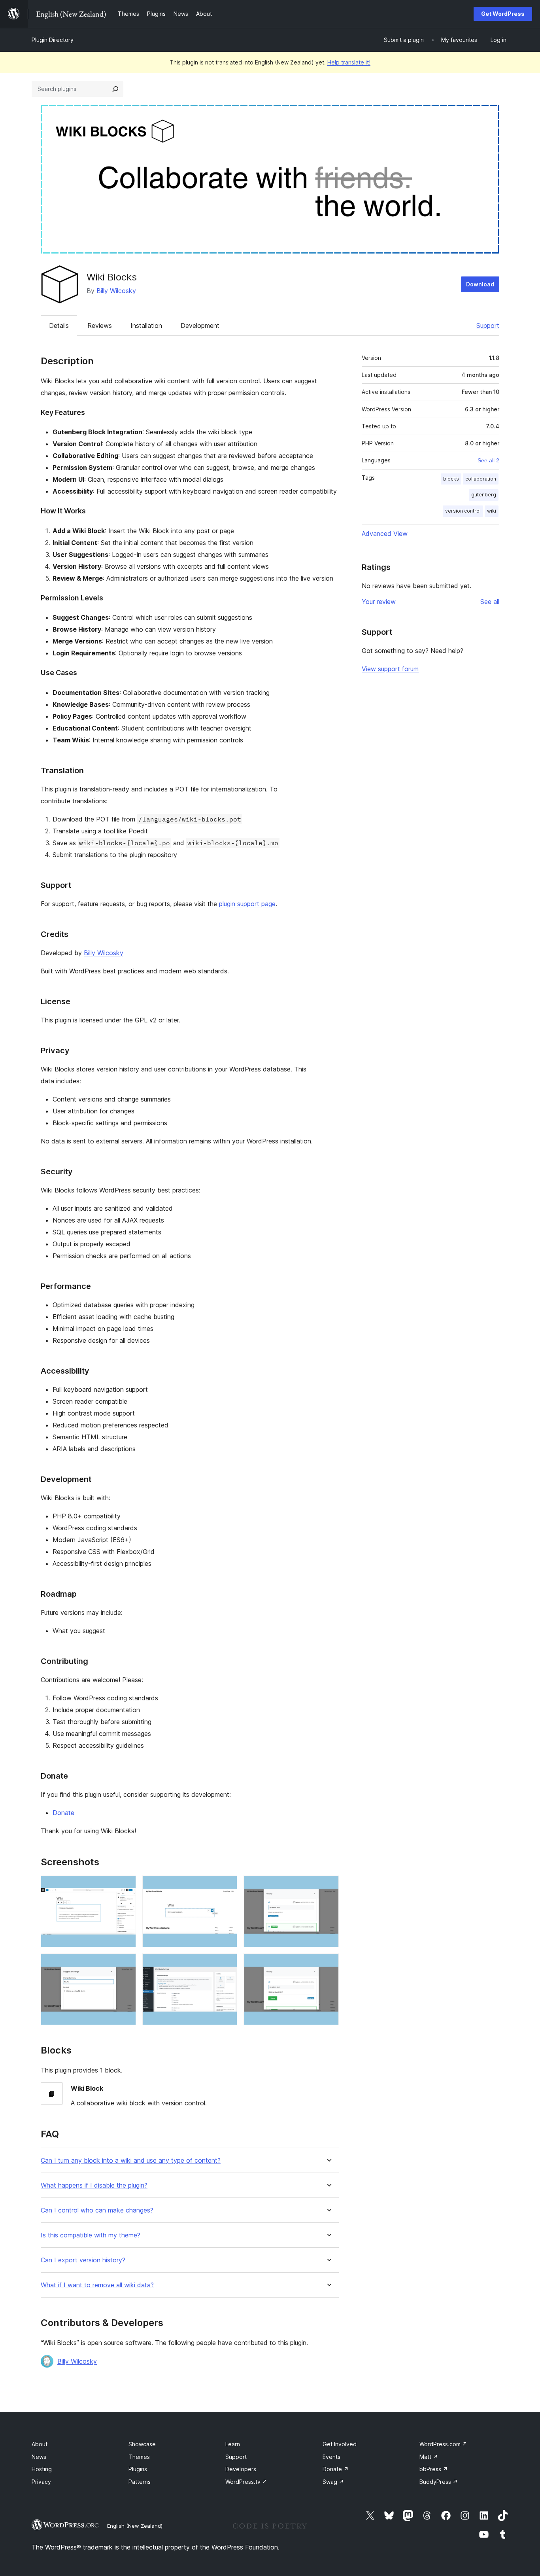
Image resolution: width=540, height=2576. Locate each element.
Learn (233, 2444)
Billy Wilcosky (116, 291)
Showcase (142, 2444)
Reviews (100, 326)
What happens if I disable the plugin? (94, 2185)
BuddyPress (439, 2482)
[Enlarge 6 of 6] (328, 1964)
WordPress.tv (246, 2482)
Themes (139, 2457)
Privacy (41, 2482)
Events (331, 2457)
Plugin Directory (53, 40)
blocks (451, 479)
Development (200, 326)
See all (490, 602)
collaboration (481, 479)
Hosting (42, 2469)
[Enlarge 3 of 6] (328, 1886)
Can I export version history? (83, 2260)
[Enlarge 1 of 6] (125, 1886)
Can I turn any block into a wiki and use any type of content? (131, 2161)
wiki (492, 511)
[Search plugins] (115, 89)
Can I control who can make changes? (97, 2210)
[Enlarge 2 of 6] (227, 1886)
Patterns (140, 2482)
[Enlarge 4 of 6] (125, 1964)
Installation (146, 326)
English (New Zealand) (135, 2526)
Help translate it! (349, 62)
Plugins (138, 2469)
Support (488, 326)
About (40, 2444)
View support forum (390, 669)
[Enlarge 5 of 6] (227, 1964)
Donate (63, 1813)
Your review (379, 602)
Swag (333, 2482)
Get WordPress (503, 14)
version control (463, 511)
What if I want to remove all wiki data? (97, 2285)
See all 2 (488, 460)
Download (480, 284)
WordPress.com (443, 2444)
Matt (429, 2457)
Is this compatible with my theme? (91, 2235)
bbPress (434, 2469)
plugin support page (247, 904)
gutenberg (484, 495)
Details (59, 326)
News (39, 2457)
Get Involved (340, 2444)
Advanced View (385, 534)
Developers (241, 2469)
